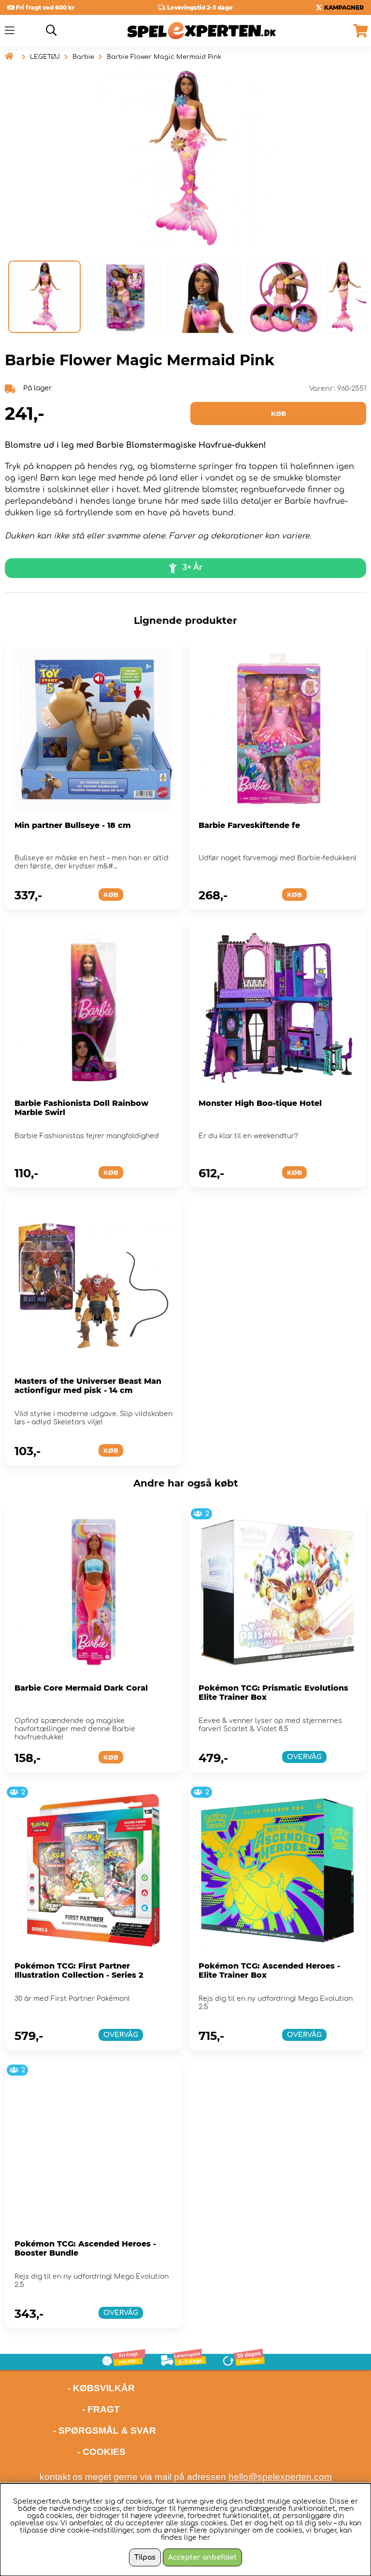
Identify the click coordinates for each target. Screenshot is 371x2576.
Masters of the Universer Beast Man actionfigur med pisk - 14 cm (88, 1386)
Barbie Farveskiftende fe (249, 825)
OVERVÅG (304, 1757)
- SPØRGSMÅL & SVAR (105, 2431)
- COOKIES (101, 2452)
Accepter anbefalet (202, 2557)
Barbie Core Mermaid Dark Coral (81, 1688)
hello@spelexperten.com (280, 2477)
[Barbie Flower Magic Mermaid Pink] (44, 297)
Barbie (83, 57)
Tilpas (145, 2557)
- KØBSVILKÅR (70, 2388)
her (204, 2538)
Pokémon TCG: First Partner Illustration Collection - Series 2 (79, 1970)
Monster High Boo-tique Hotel (260, 1103)
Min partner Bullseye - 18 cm (73, 825)
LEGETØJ (45, 57)
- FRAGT (101, 2409)
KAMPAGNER (344, 7)
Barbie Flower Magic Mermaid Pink (164, 57)
